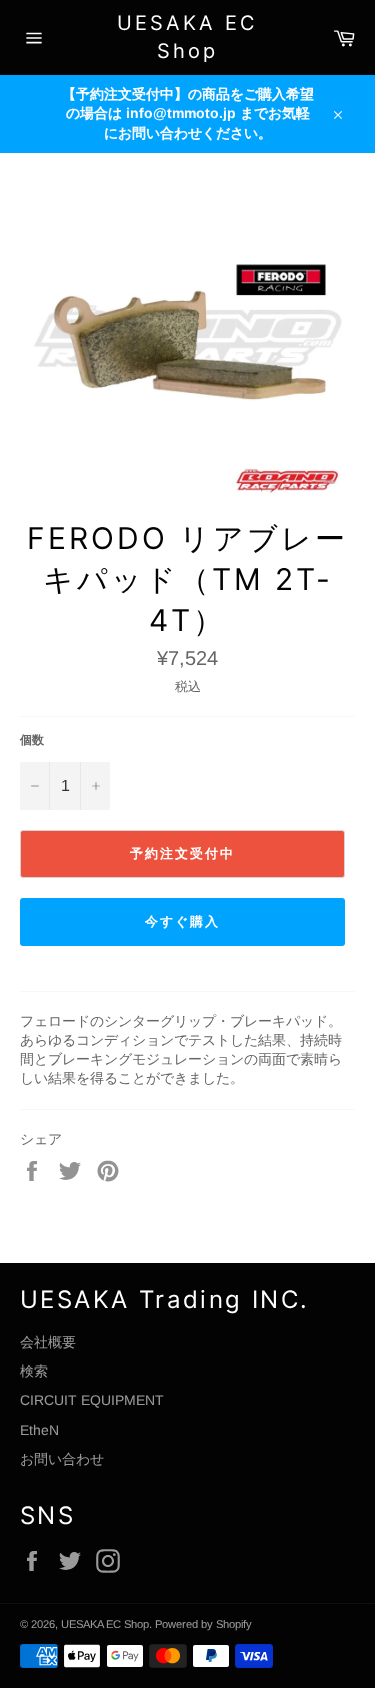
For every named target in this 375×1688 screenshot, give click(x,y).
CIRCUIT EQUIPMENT (92, 1400)
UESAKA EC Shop (187, 37)
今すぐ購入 (182, 921)
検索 (34, 1371)
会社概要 (48, 1342)
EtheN (39, 1430)
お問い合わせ (62, 1459)
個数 (32, 740)
